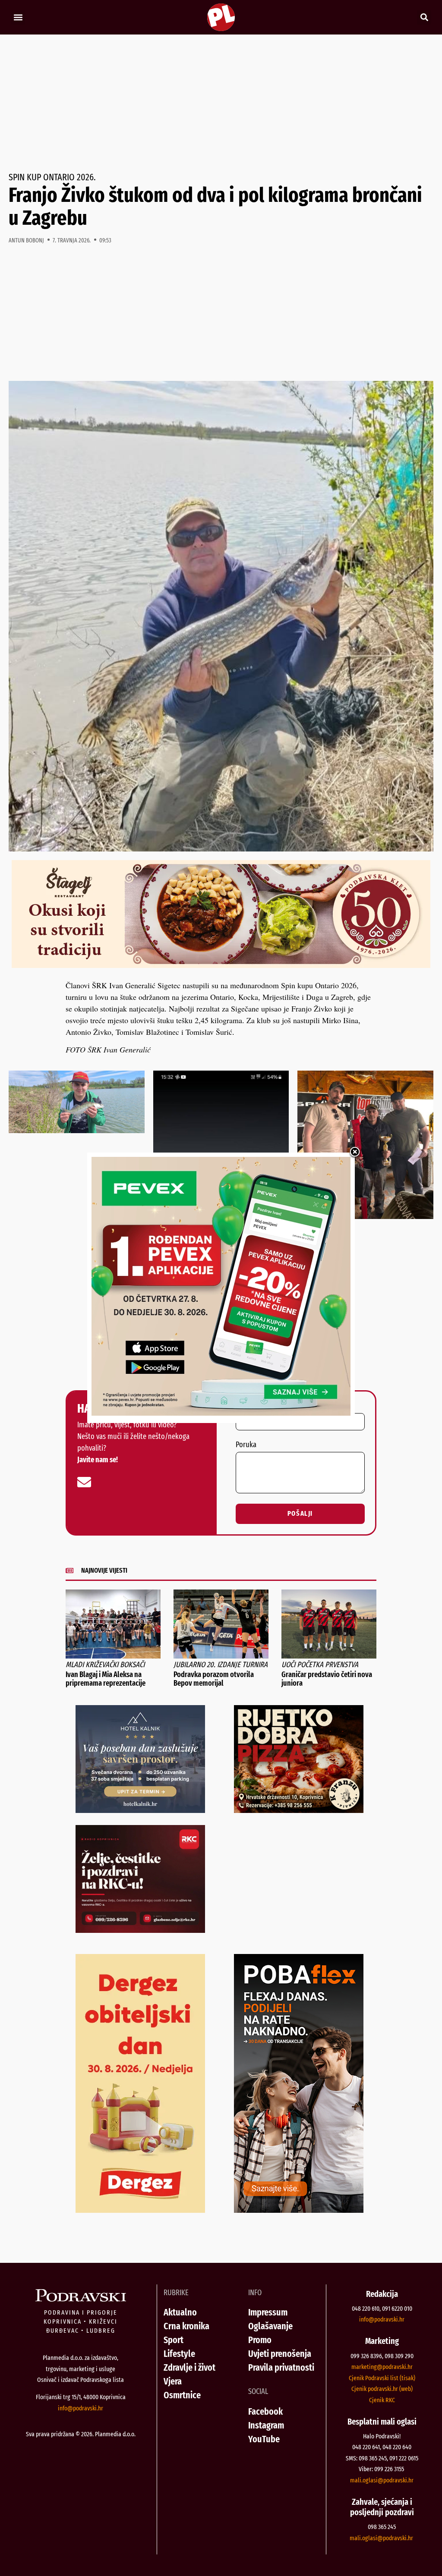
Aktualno (180, 2312)
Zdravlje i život (189, 2367)
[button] (18, 17)
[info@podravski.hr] (84, 1482)
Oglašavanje (270, 2326)
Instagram (266, 2425)
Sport (174, 2340)
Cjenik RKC (382, 2400)
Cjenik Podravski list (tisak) (382, 2378)
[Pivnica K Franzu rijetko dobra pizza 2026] (299, 1810)
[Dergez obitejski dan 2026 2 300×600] (140, 2210)
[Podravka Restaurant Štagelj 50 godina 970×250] (221, 965)
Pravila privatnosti (281, 2367)
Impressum (268, 2312)
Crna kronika (186, 2326)
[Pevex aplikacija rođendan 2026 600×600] (221, 1413)
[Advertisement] (221, 104)
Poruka (246, 1445)
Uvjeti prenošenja (280, 2354)
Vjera (173, 2381)
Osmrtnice (182, 2395)
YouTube (264, 2439)
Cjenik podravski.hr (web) (382, 2389)
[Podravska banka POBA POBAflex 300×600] (299, 2210)
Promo (260, 2340)
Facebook (265, 2411)
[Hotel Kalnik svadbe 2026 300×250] (140, 1810)
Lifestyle (179, 2354)
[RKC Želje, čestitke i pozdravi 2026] (140, 1930)
